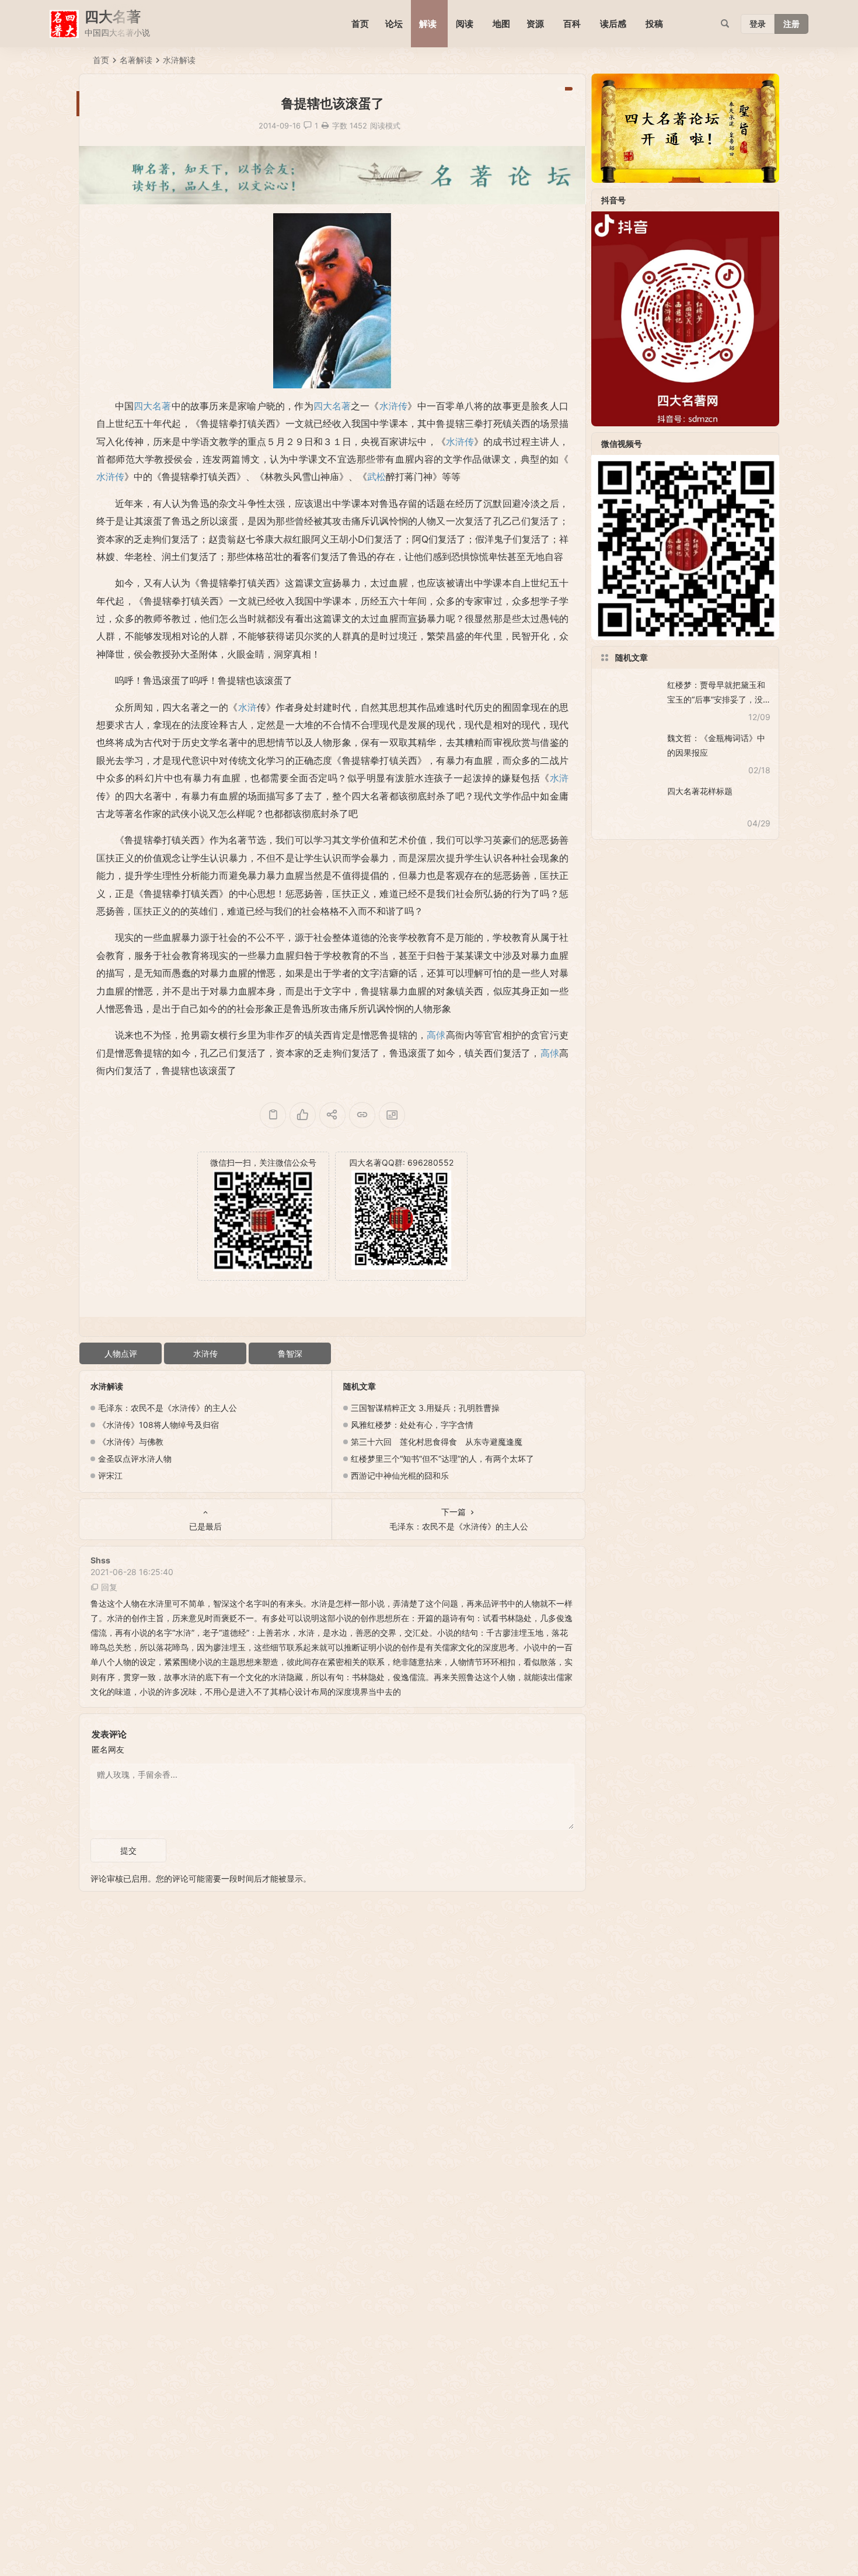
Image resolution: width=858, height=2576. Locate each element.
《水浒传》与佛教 (131, 1442)
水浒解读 (179, 60)
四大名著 (152, 406)
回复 (109, 1587)
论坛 (394, 24)
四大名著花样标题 (700, 791)
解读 (428, 24)
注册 (791, 24)
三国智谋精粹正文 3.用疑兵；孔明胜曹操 (425, 1408)
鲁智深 (290, 1353)
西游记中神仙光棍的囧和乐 (400, 1475)
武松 (376, 477)
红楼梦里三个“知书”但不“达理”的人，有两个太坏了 (442, 1459)
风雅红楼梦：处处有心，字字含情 (412, 1425)
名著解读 (136, 60)
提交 (128, 1850)
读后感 (613, 24)
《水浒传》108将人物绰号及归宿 (158, 1425)
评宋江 (110, 1475)
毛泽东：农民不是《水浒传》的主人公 (168, 1408)
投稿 (654, 24)
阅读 (465, 24)
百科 (572, 24)
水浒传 (394, 406)
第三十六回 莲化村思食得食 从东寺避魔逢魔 (437, 1442)
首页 (360, 24)
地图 (501, 24)
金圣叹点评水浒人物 (135, 1459)
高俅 (436, 1035)
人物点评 (121, 1353)
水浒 (247, 707)
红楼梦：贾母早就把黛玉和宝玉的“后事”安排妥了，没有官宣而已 (716, 699)
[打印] (325, 126)
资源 (535, 24)
